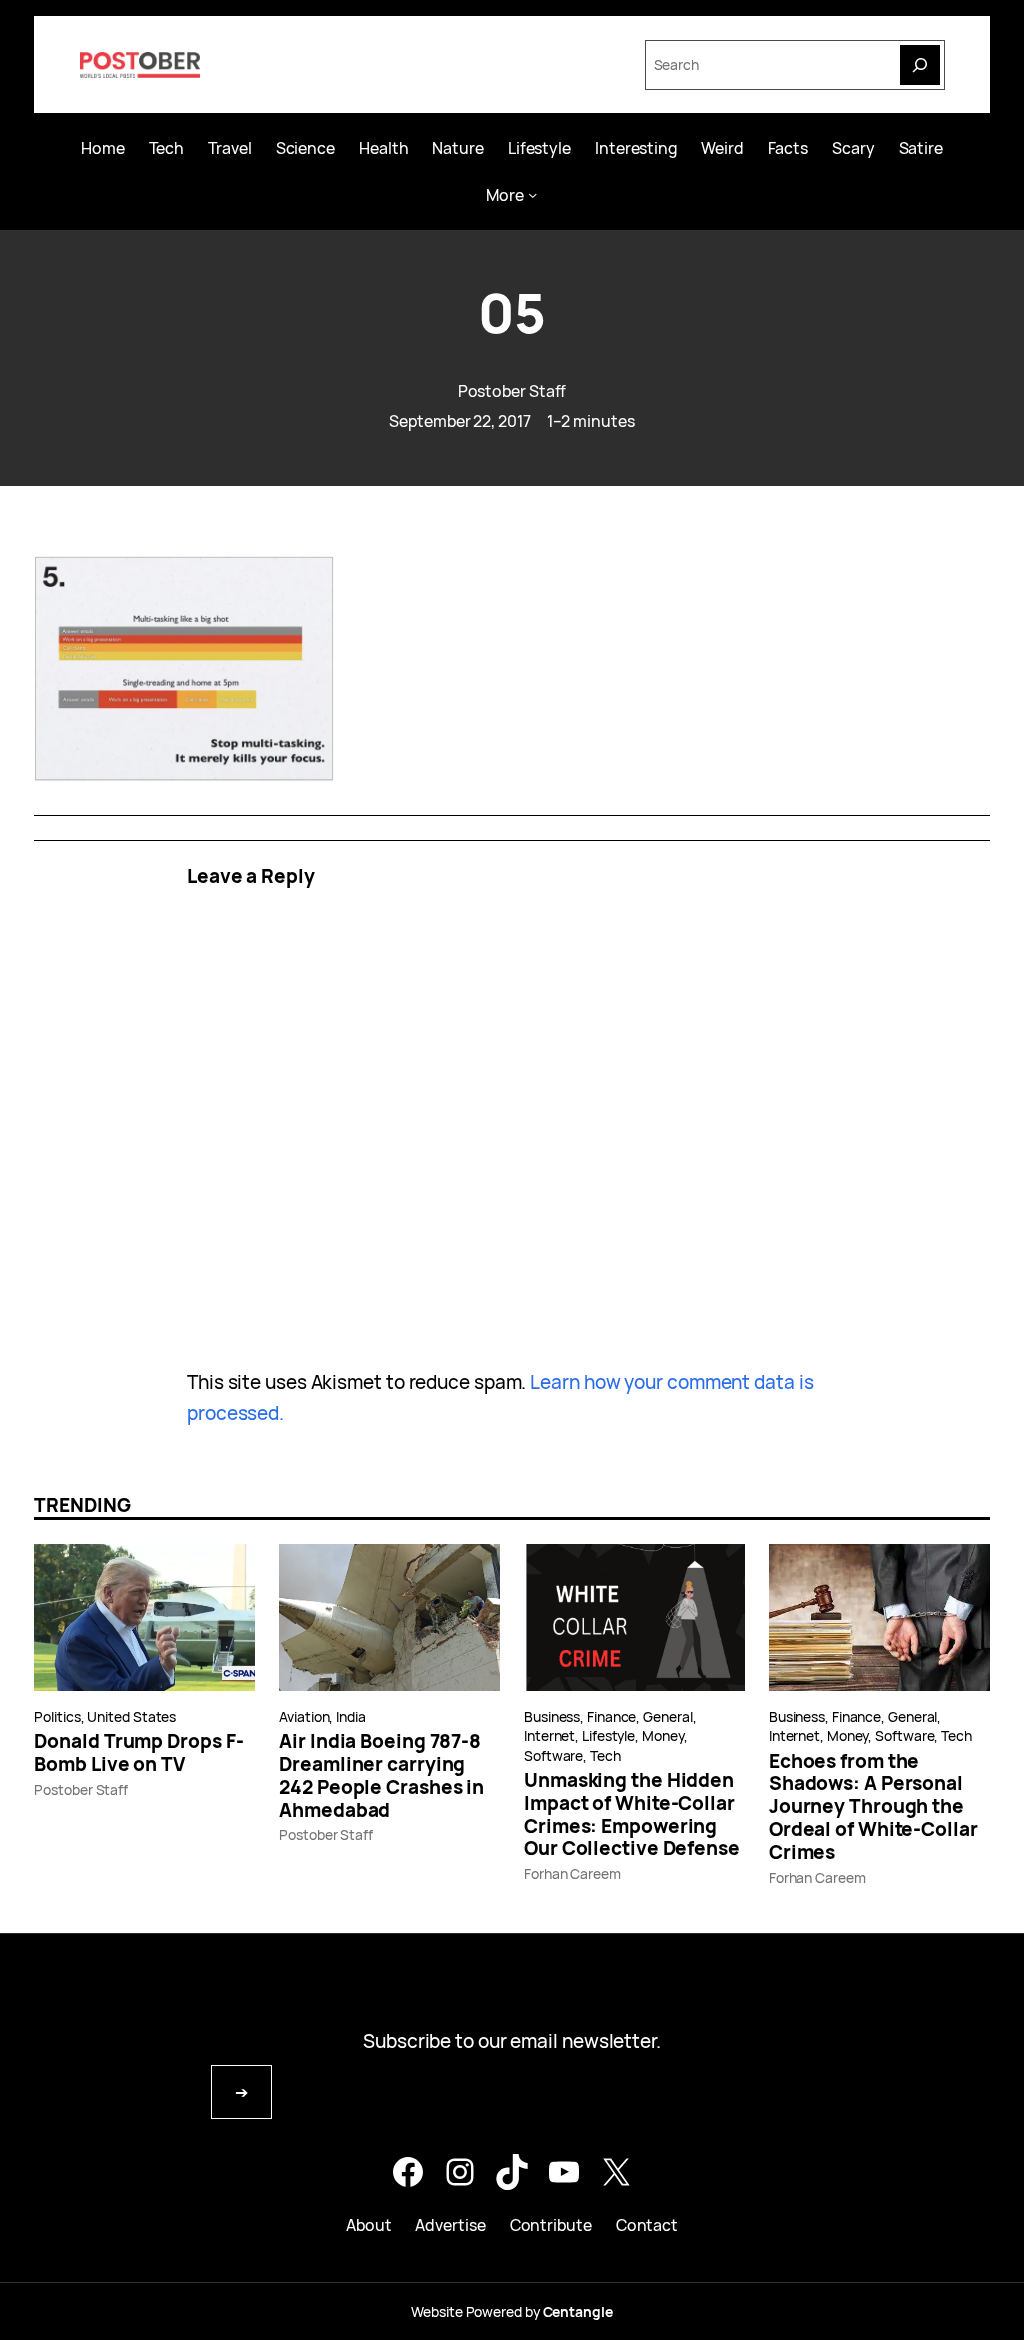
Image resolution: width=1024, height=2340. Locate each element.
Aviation (304, 1716)
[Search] (920, 65)
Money (663, 1735)
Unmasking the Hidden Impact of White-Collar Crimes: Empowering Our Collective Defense (632, 1814)
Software (553, 1755)
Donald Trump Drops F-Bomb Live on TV (138, 1753)
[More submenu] (532, 194)
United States (131, 1716)
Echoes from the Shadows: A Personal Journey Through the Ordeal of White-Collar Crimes (873, 1807)
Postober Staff (512, 391)
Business (552, 1716)
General (667, 1716)
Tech (605, 1755)
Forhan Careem (572, 1873)
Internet (549, 1735)
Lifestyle (608, 1735)
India (351, 1716)
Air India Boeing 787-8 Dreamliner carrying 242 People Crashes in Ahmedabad (381, 1775)
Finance (611, 1716)
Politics (57, 1716)
